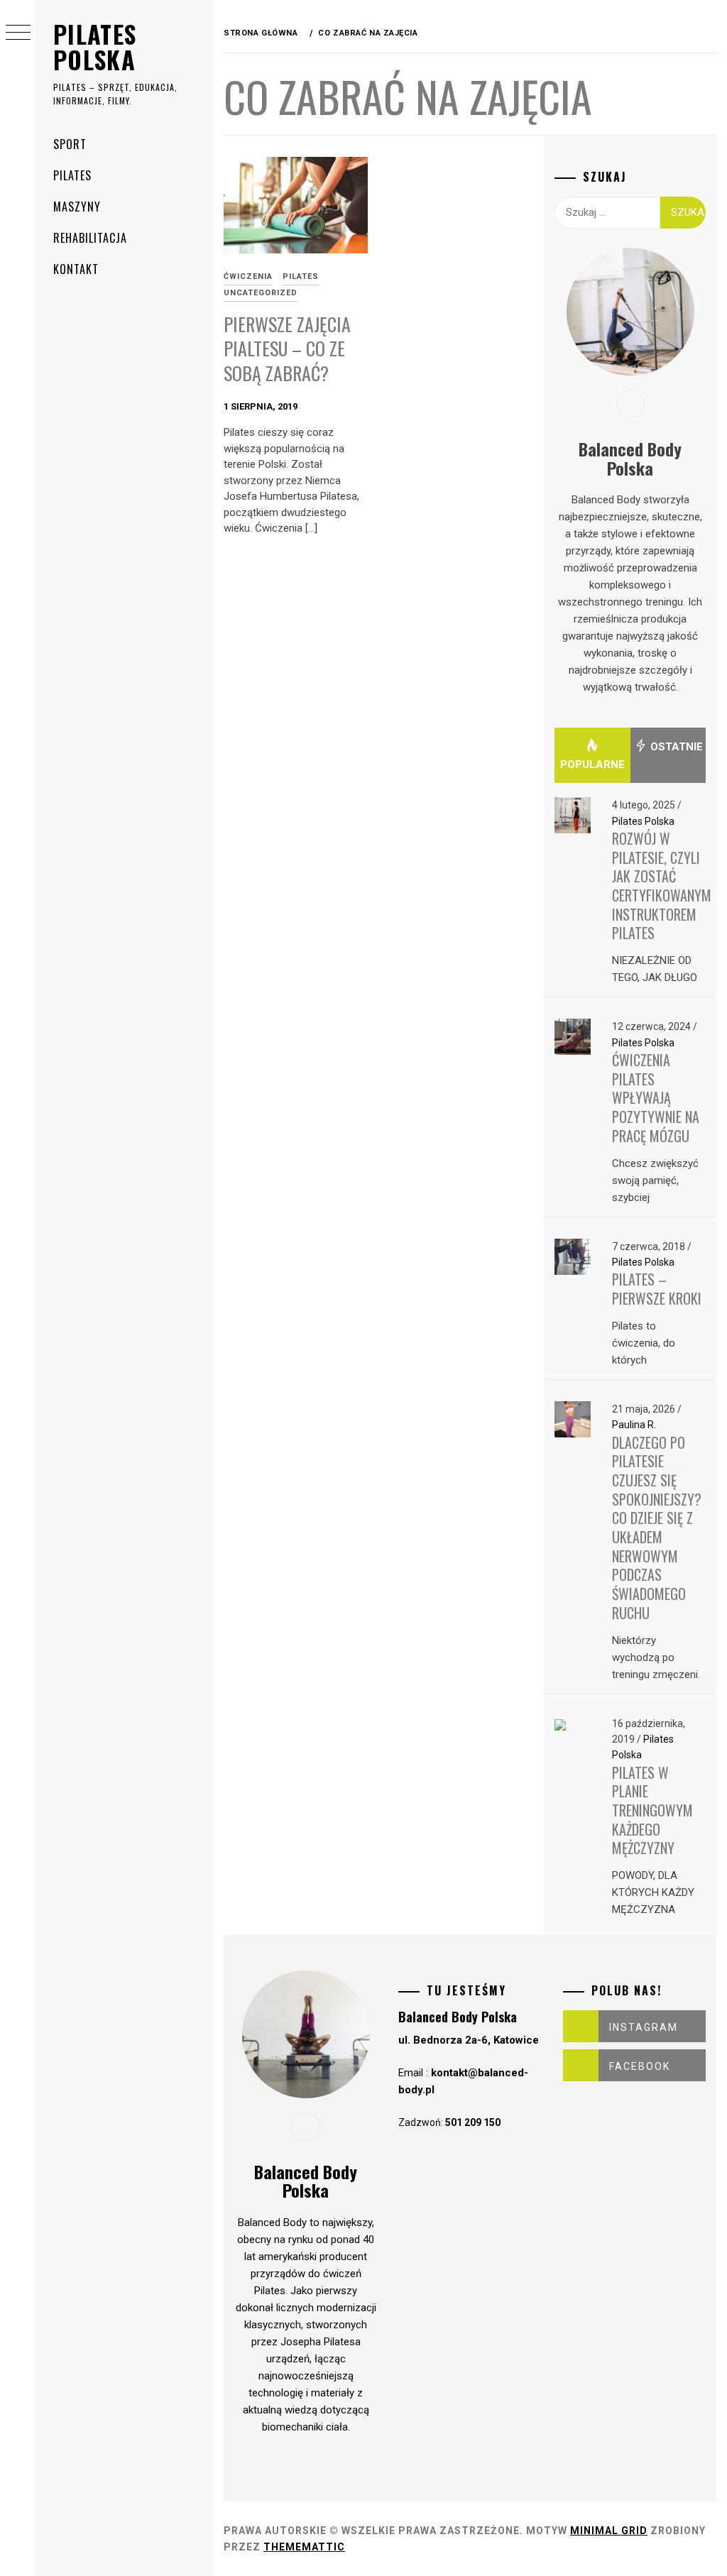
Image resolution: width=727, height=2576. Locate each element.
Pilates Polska (95, 46)
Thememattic (304, 2547)
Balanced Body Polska (458, 2017)
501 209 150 (473, 2122)
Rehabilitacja (90, 238)
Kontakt (76, 269)
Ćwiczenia (248, 276)
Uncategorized (261, 293)
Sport (70, 144)
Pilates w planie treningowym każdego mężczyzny (652, 1810)
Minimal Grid (609, 2531)
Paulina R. (634, 1425)
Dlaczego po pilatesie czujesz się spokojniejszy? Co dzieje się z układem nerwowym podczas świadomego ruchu (657, 1528)
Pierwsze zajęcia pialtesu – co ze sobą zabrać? (287, 349)
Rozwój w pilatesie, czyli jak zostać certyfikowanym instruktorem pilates (662, 886)
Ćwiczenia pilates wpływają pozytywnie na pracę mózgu (656, 1098)
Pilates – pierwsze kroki (657, 1289)
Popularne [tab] (592, 764)
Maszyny (77, 207)
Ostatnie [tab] (675, 747)
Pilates (72, 175)
